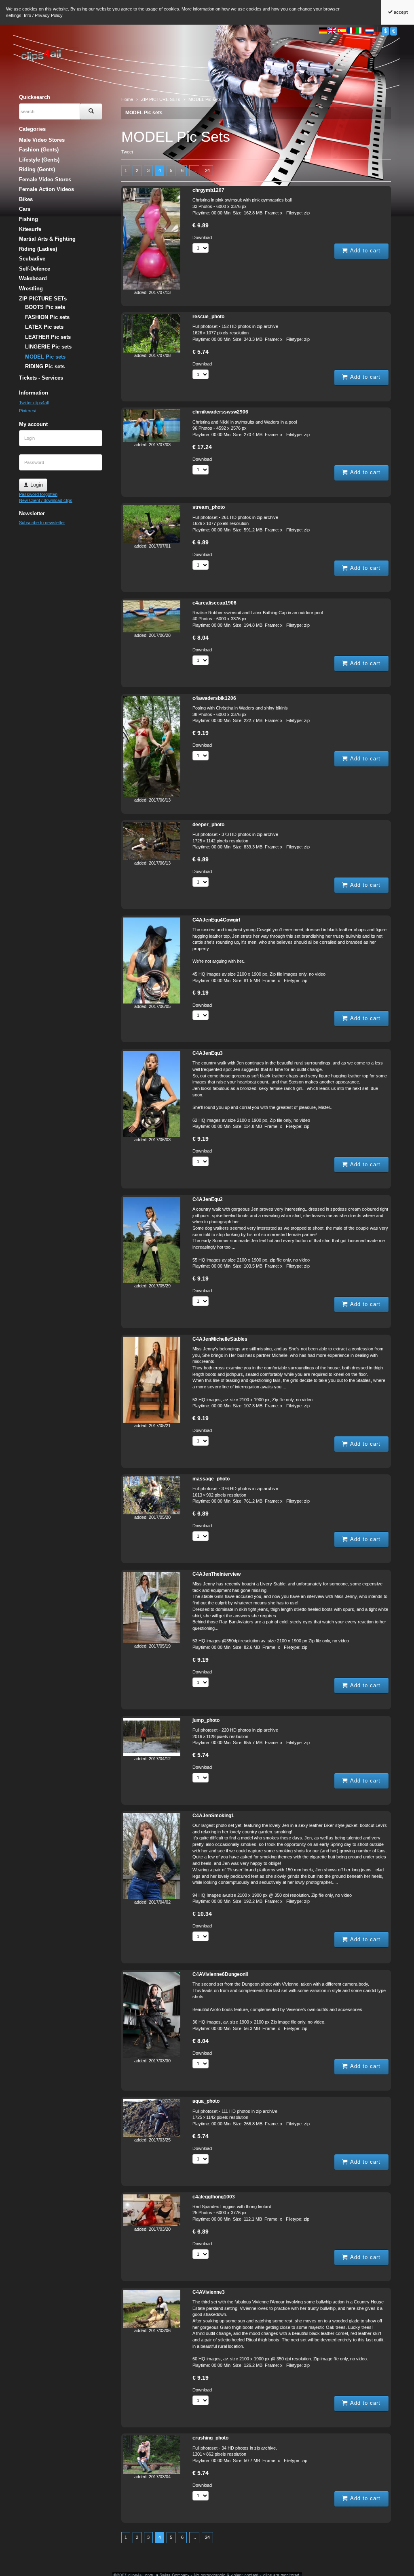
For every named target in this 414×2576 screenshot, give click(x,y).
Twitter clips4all (34, 403)
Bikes (26, 199)
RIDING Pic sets (45, 366)
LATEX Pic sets (44, 327)
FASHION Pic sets (47, 317)
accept (400, 12)
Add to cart (364, 251)
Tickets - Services (41, 378)
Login (36, 485)
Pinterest (28, 411)
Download (202, 237)
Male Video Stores (42, 140)
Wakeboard (33, 278)
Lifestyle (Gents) (39, 160)
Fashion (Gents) (39, 150)
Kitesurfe (30, 229)
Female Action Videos (46, 189)
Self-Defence (35, 269)
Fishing (29, 219)
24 (207, 170)
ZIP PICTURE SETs (43, 299)
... (194, 170)
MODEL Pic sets (144, 113)
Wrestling (31, 289)
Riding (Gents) (37, 169)
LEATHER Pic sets (48, 337)
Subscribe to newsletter (42, 523)
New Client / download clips (46, 500)
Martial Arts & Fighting (47, 239)
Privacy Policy (49, 15)
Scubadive (32, 259)
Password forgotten (38, 494)
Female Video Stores (45, 180)
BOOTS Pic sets (45, 307)
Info (27, 15)
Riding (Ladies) (38, 249)
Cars (25, 209)
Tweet (127, 152)
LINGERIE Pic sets (48, 347)
